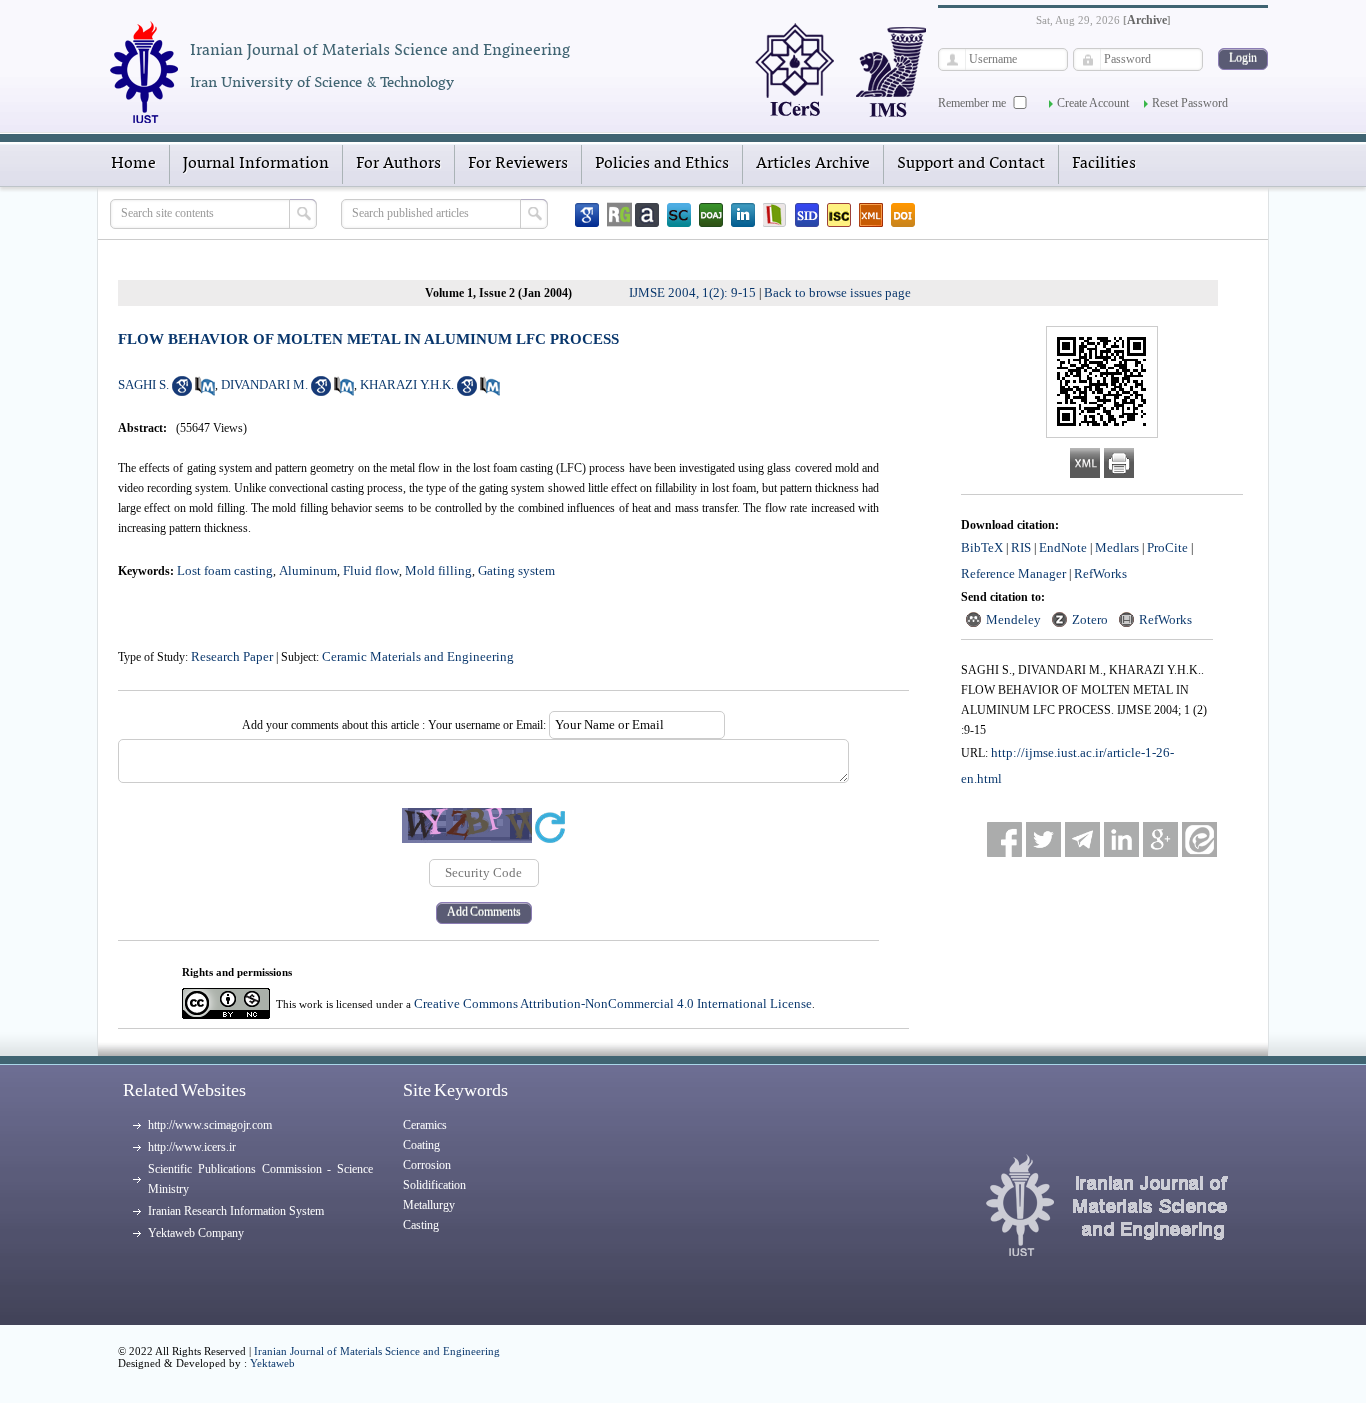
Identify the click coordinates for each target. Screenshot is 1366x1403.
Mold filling (438, 570)
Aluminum (308, 570)
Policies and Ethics (662, 164)
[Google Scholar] (587, 215)
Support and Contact (971, 164)
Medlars (1117, 547)
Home (133, 164)
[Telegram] (1082, 839)
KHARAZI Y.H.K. (407, 384)
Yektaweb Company (196, 1233)
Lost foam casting (225, 570)
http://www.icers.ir (192, 1147)
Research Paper (232, 656)
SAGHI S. (143, 384)
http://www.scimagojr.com (210, 1125)
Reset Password (1190, 103)
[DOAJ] (711, 215)
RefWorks (1100, 573)
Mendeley (1013, 619)
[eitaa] (1199, 839)
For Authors (398, 164)
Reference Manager (1013, 573)
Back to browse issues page (837, 292)
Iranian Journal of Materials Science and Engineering (377, 1351)
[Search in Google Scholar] (182, 391)
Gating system (516, 570)
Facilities (1104, 164)
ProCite (1167, 547)
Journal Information (256, 164)
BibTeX (982, 547)
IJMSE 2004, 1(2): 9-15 (692, 292)
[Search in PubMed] (205, 391)
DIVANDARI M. (264, 384)
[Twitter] (1043, 839)
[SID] (807, 215)
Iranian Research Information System (236, 1211)
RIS (1021, 547)
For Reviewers (518, 164)
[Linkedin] (743, 215)
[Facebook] (1004, 839)
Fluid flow (371, 570)
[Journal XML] (871, 215)
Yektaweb (272, 1363)
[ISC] (839, 215)
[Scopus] (679, 215)
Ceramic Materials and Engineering (418, 656)
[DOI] (903, 215)
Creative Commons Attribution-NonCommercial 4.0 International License (613, 1003)
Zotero (1090, 619)
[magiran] (775, 215)
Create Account (1093, 103)
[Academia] (647, 215)
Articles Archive (813, 164)
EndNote (1063, 547)
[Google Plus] (1160, 839)
